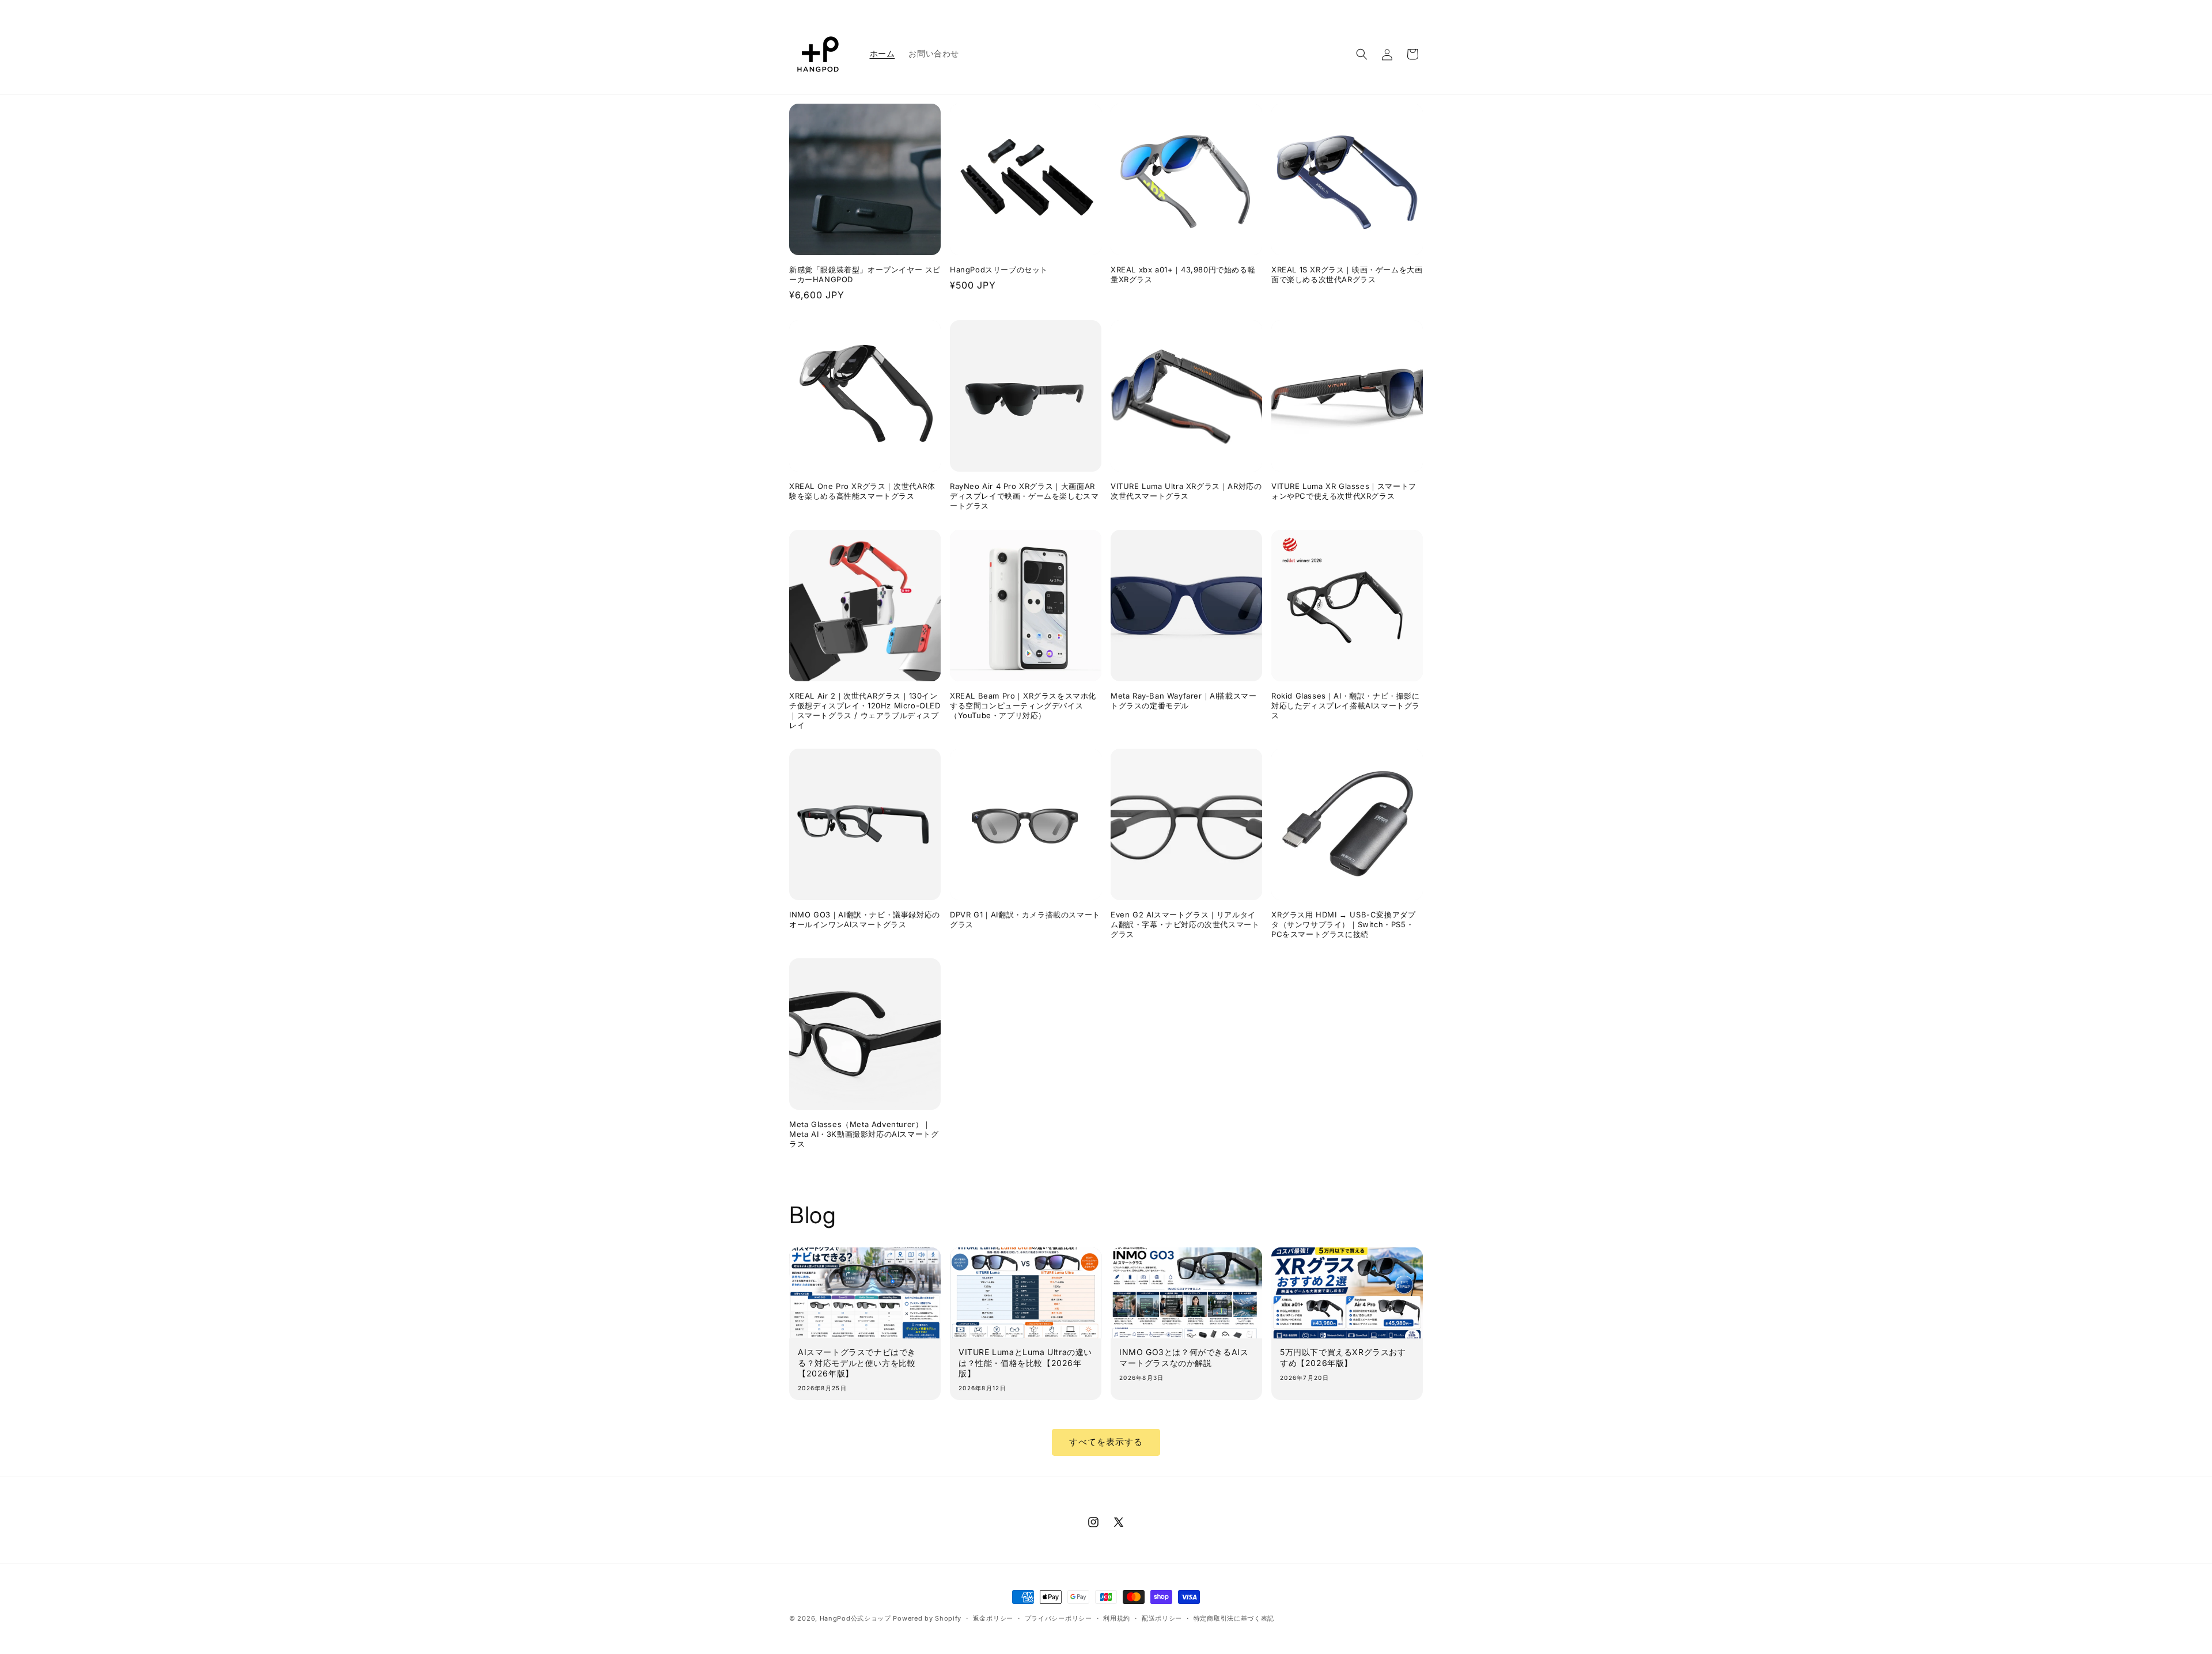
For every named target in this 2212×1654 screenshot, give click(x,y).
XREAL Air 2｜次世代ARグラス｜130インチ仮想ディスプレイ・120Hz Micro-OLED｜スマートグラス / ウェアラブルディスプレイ (865, 710)
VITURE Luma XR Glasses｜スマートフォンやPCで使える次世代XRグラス (1344, 491)
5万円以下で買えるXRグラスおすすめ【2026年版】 (1343, 1357)
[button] (1362, 54)
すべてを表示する (1106, 1442)
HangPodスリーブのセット (999, 270)
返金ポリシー (993, 1618)
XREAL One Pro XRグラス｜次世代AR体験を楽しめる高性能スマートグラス (862, 491)
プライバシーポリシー (1058, 1618)
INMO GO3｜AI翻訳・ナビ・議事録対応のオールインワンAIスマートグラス (865, 919)
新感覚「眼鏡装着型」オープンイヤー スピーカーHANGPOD (865, 274)
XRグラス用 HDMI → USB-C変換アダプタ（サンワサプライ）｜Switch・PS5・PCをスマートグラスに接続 (1343, 924)
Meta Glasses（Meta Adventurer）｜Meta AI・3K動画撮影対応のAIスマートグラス (864, 1134)
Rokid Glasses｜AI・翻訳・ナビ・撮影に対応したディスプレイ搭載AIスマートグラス (1346, 705)
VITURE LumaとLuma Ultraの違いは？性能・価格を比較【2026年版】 (1025, 1362)
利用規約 (1117, 1618)
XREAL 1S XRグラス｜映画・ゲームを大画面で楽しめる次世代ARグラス (1347, 274)
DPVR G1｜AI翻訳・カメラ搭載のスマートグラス (1025, 919)
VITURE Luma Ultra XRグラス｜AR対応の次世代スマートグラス (1186, 491)
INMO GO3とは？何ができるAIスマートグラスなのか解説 (1184, 1357)
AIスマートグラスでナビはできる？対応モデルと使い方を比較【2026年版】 (857, 1362)
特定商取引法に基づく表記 (1234, 1618)
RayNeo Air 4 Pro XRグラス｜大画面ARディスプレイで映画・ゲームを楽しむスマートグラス (1024, 496)
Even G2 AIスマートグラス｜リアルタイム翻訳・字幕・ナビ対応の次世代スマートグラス (1185, 924)
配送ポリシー (1162, 1618)
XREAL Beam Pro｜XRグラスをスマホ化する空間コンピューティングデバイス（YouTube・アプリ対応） (1023, 705)
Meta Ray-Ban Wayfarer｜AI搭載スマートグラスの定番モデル (1183, 701)
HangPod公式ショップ (855, 1618)
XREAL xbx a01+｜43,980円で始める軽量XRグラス (1183, 274)
